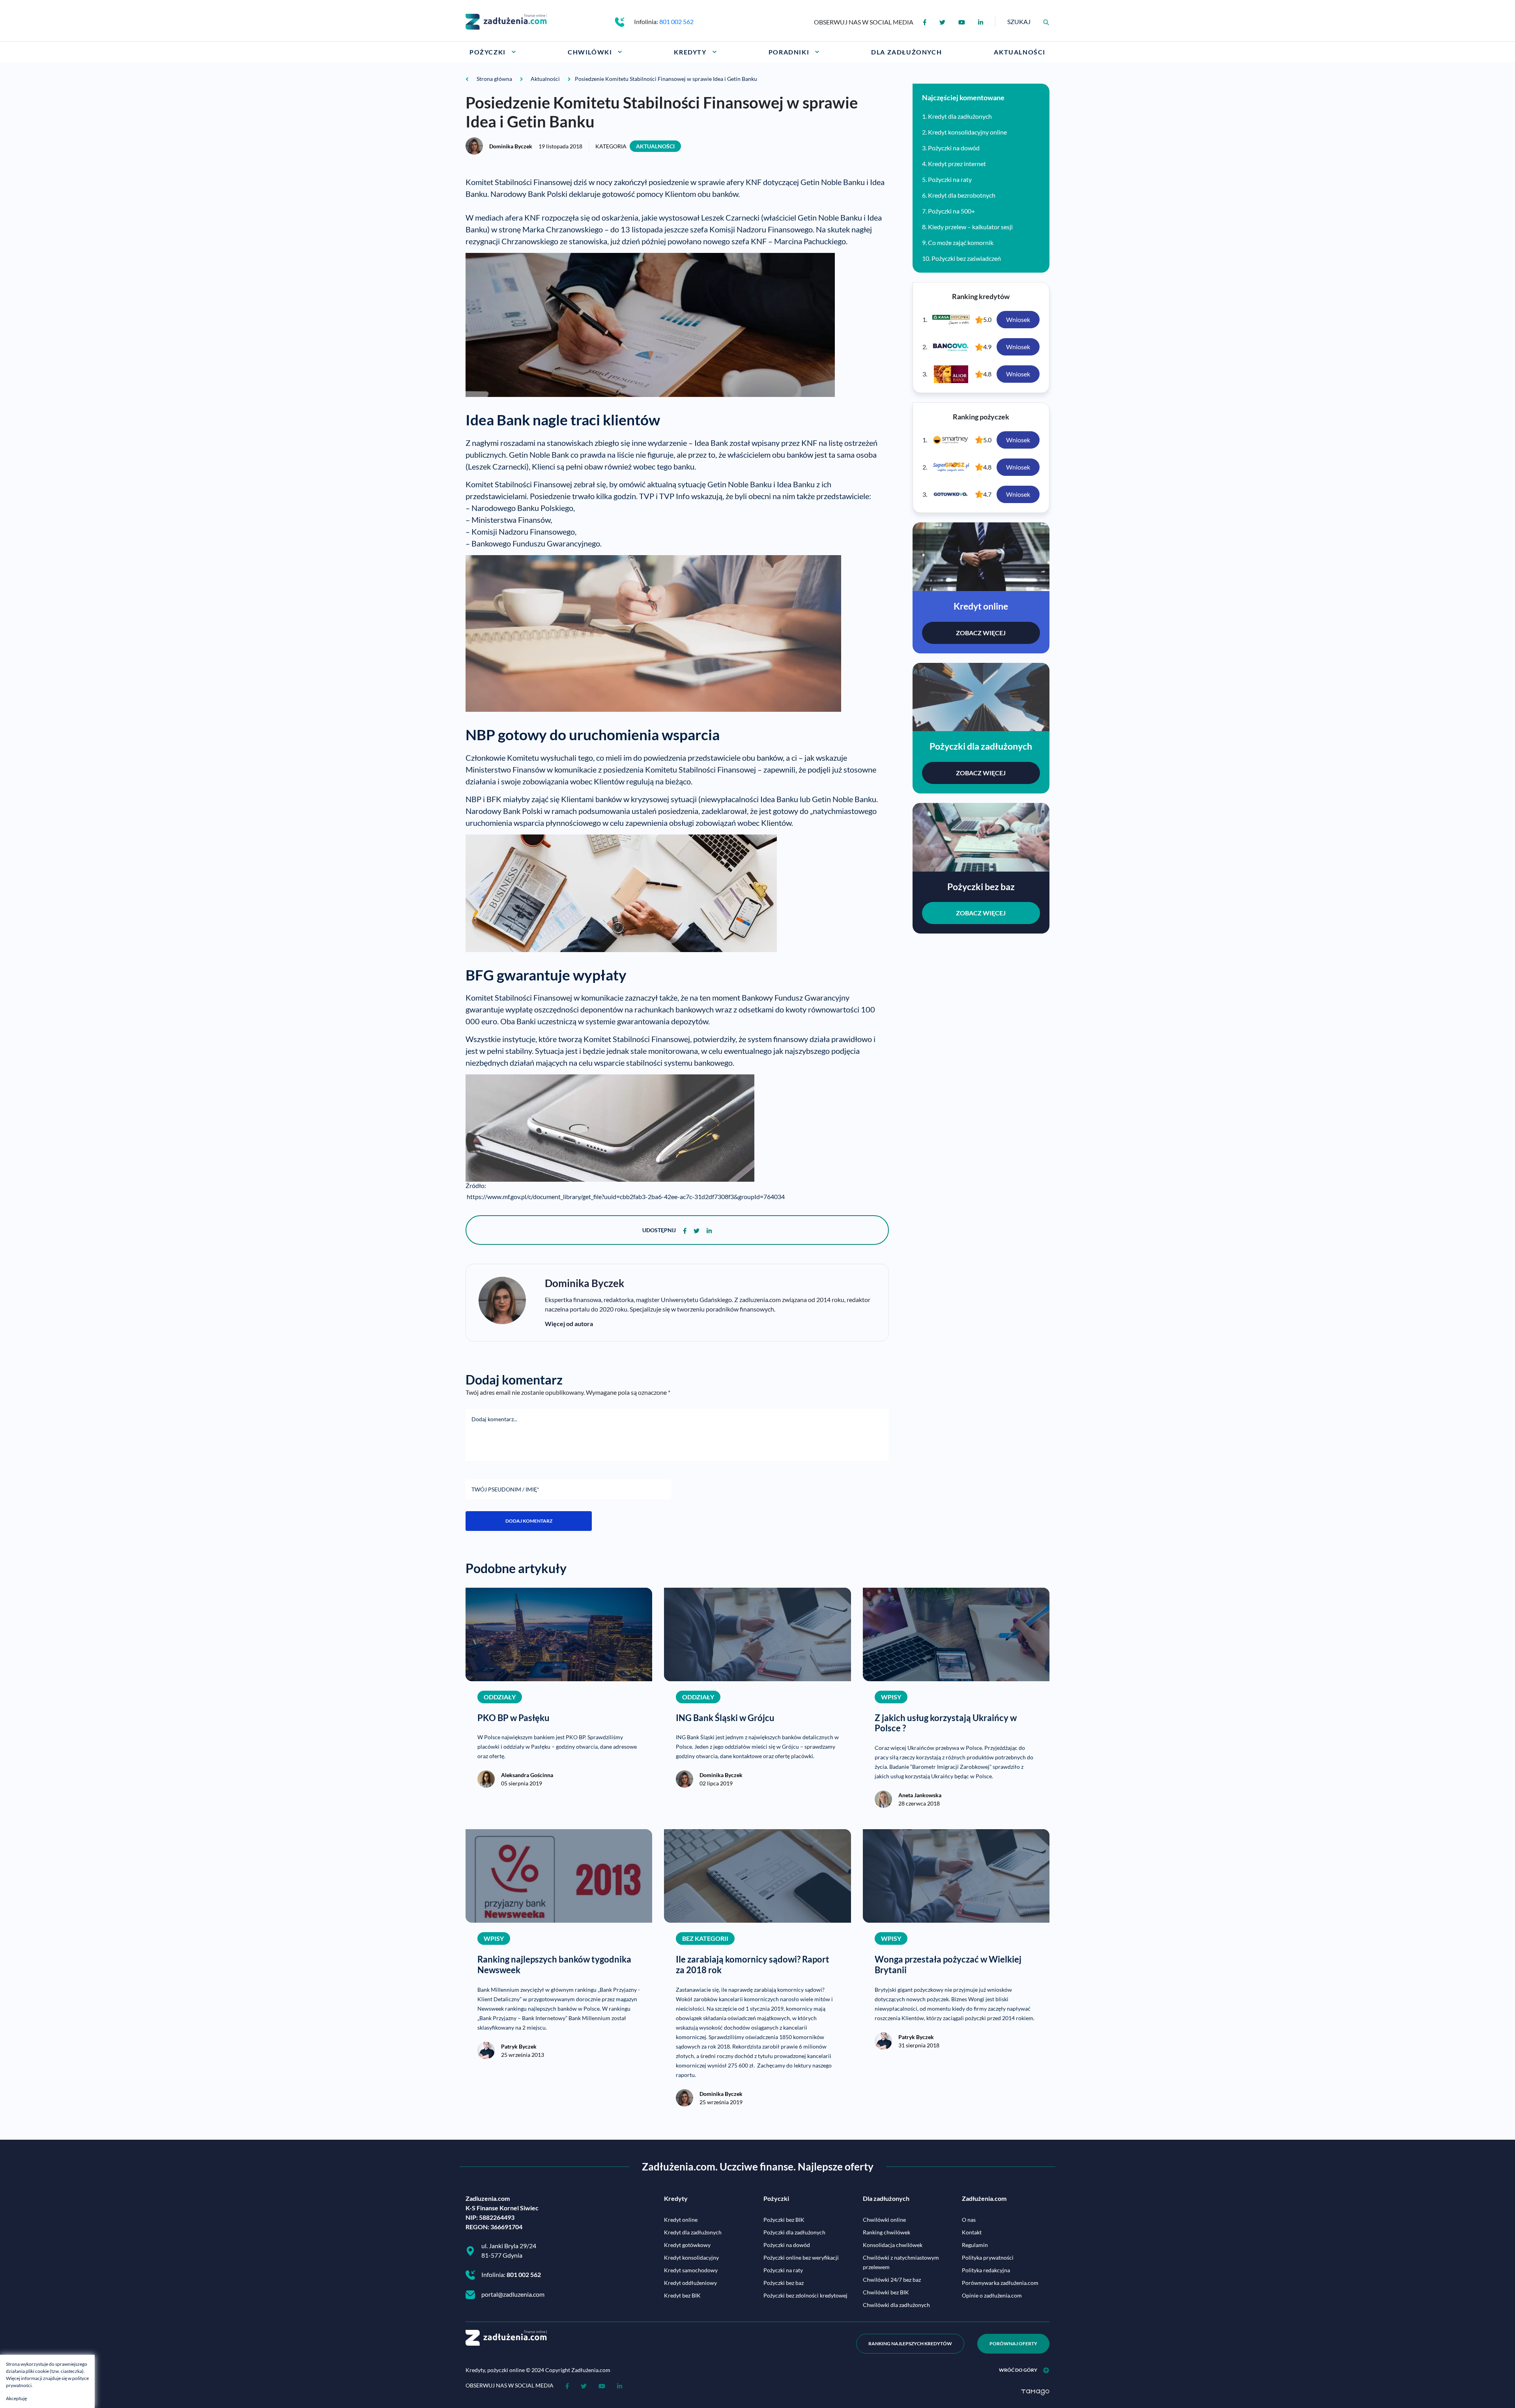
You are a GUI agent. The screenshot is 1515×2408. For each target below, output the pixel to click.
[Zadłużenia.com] (506, 21)
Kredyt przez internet (957, 164)
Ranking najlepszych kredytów (910, 2343)
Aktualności (655, 146)
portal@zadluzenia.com (513, 2294)
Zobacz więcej (981, 633)
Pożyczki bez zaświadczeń (966, 258)
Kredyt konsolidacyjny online (967, 132)
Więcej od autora (569, 1324)
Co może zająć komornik (961, 242)
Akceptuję (16, 2398)
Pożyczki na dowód (954, 148)
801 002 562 (676, 22)
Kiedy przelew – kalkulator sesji (970, 227)
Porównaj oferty (1013, 2343)
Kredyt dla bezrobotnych (962, 195)
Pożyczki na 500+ (951, 211)
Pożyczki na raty (950, 179)
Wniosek (1018, 319)
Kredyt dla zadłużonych (960, 116)
